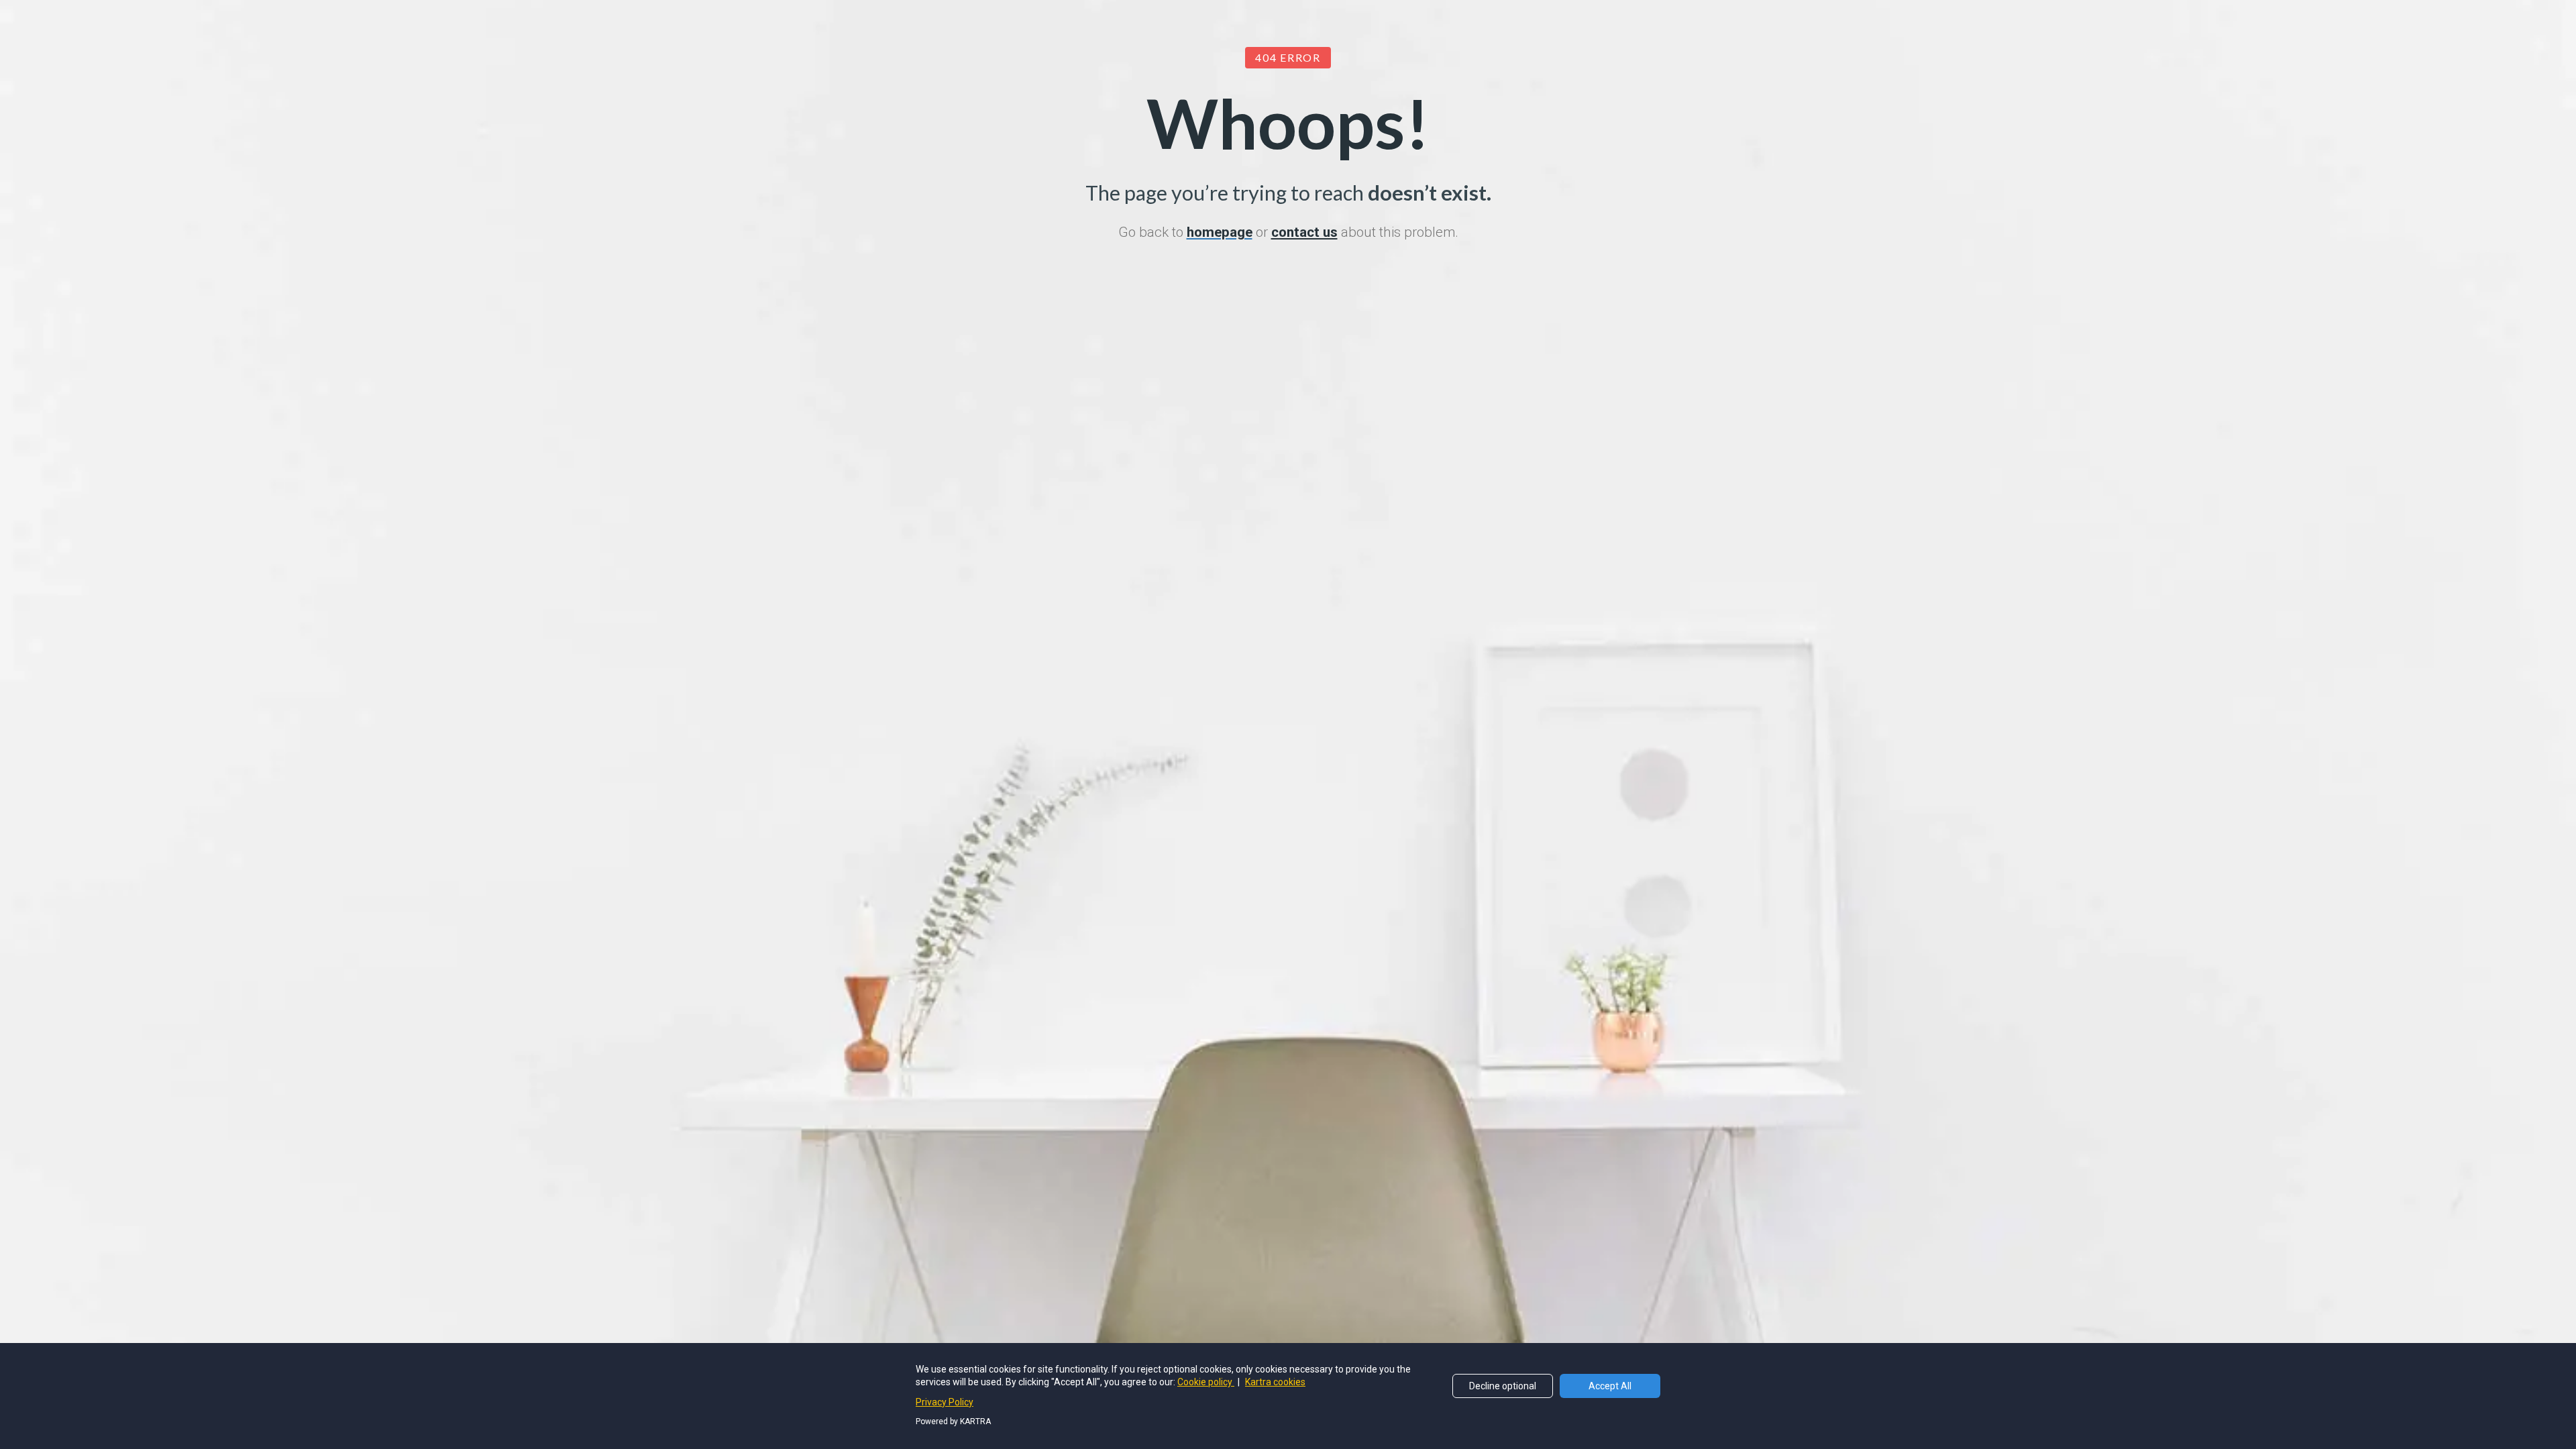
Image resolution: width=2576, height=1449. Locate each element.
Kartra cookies (1275, 1382)
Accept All (1610, 1386)
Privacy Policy (945, 1402)
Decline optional (1503, 1386)
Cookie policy (1206, 1382)
